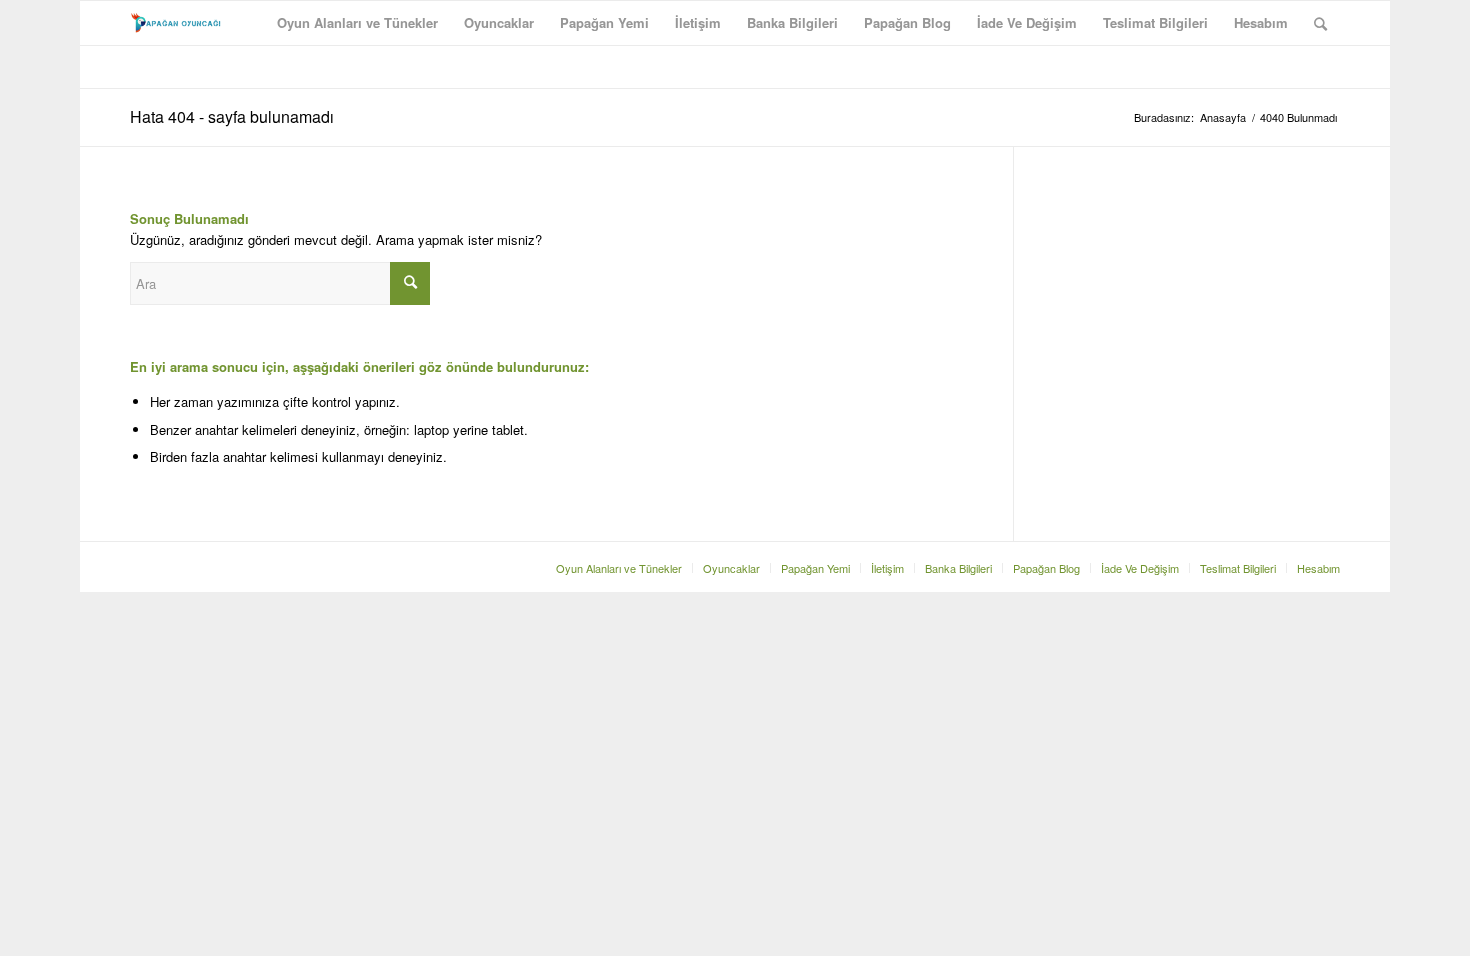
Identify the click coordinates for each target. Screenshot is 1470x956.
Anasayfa (1223, 117)
